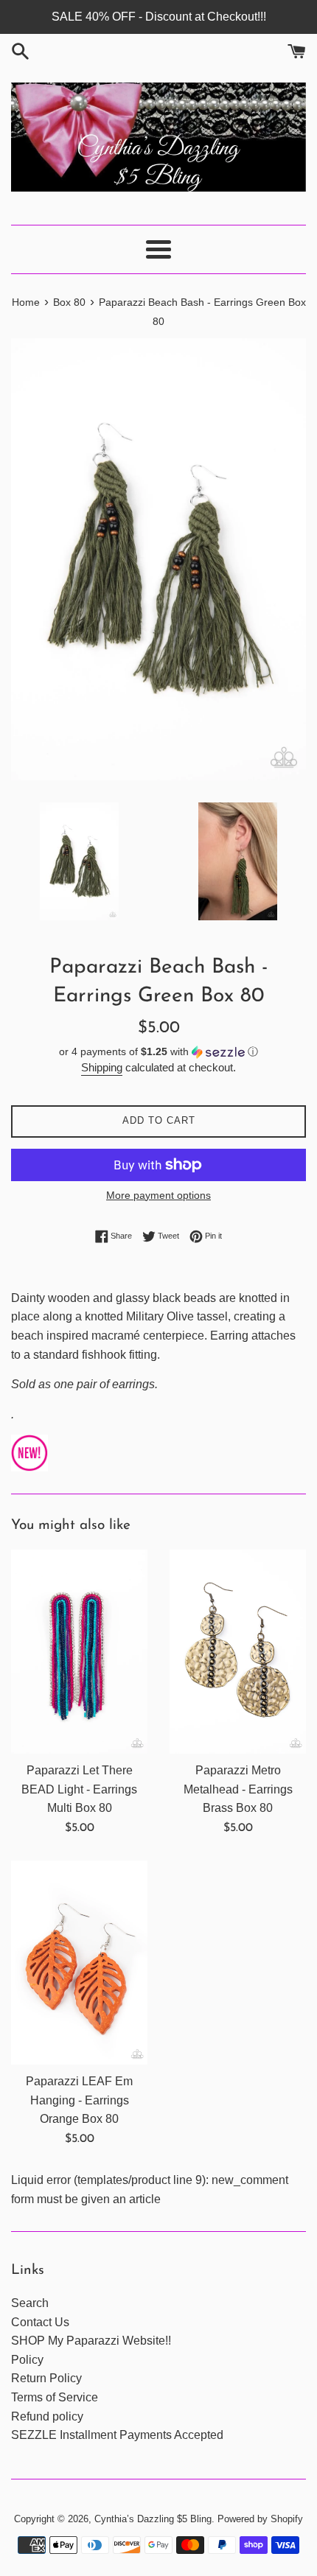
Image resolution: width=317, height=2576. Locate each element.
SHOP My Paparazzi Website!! (91, 2341)
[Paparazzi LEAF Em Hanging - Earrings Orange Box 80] (79, 1963)
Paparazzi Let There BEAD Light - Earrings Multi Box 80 (79, 1789)
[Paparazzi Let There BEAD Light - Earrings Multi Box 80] (79, 1652)
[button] (158, 1052)
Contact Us (40, 2322)
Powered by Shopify (260, 2519)
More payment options (158, 1195)
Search (30, 2303)
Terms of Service (55, 2397)
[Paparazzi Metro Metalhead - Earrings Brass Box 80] (238, 1652)
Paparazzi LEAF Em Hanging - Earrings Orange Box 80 (79, 2100)
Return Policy (46, 2378)
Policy (27, 2360)
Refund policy (47, 2416)
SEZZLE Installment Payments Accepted (117, 2435)
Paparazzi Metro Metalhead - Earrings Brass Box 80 (238, 1789)
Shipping (102, 1067)
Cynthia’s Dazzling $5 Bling (153, 2519)
